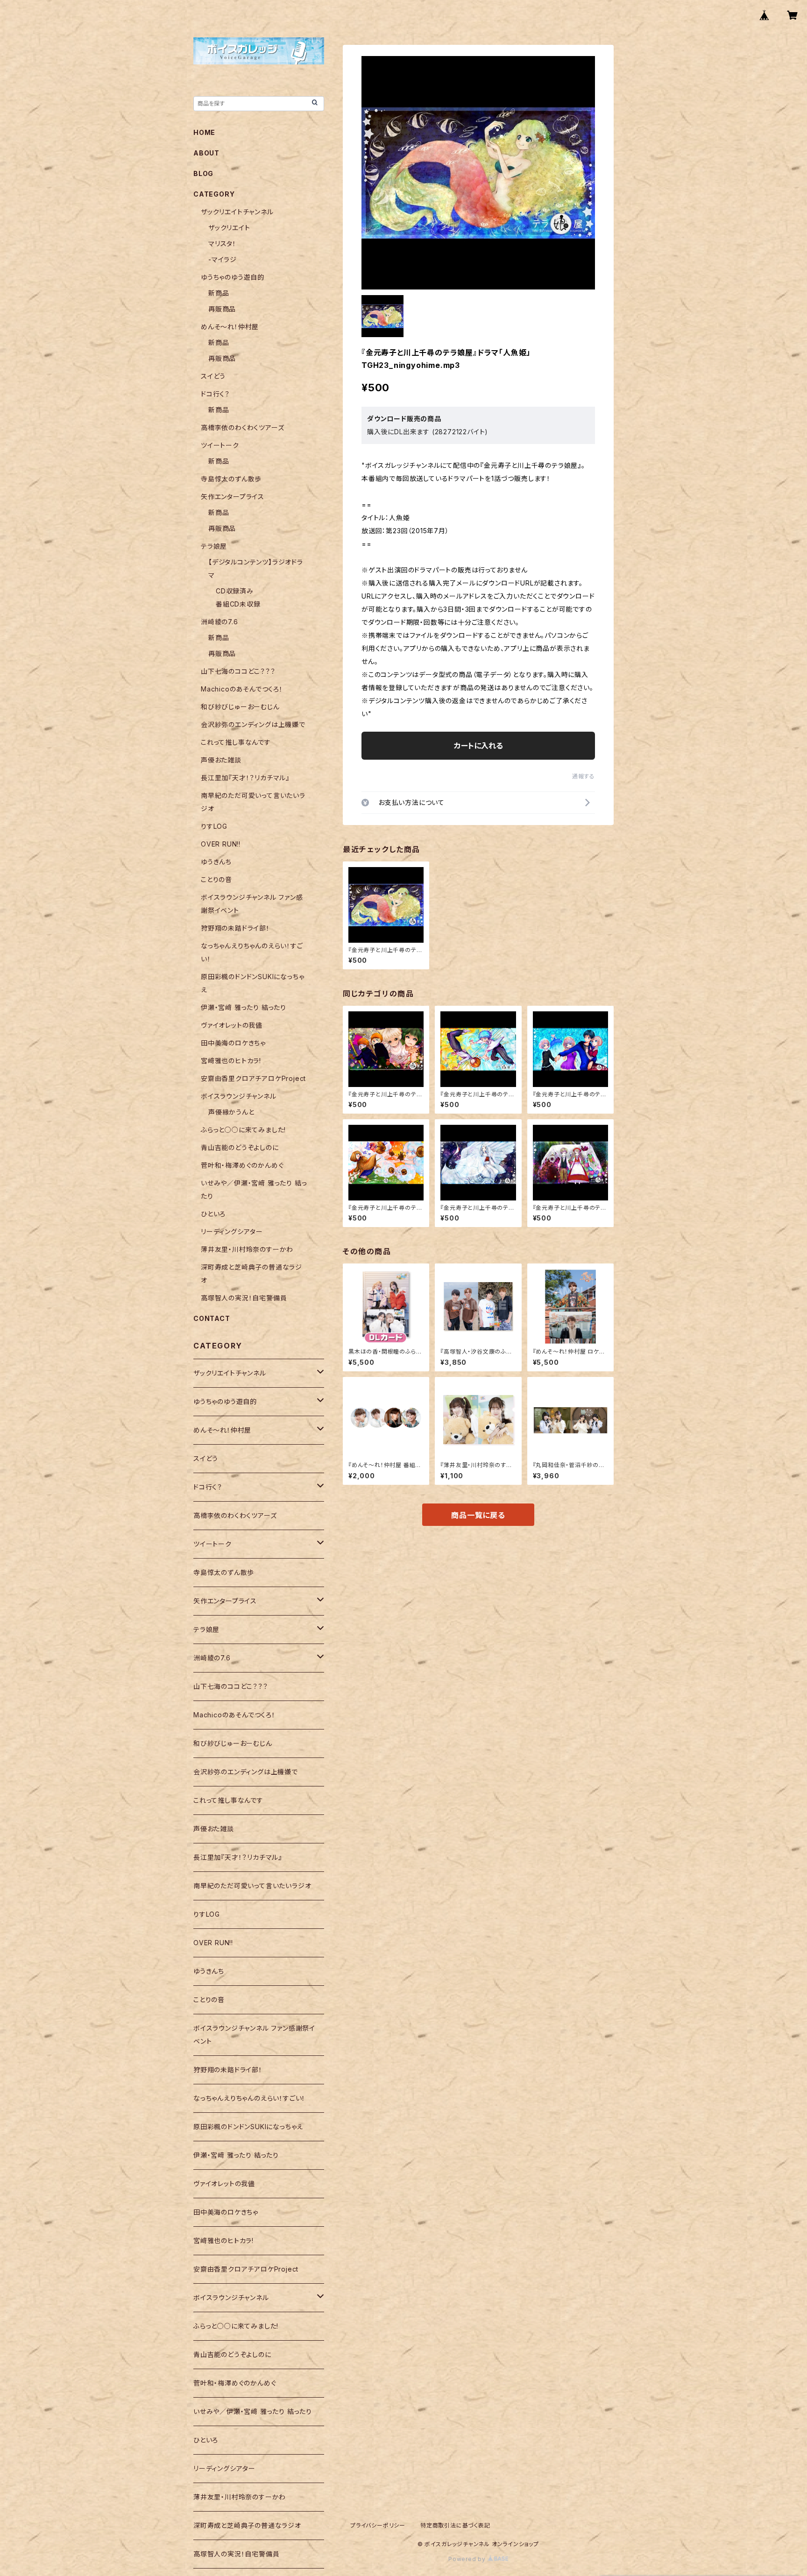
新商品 (219, 293)
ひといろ (213, 1214)
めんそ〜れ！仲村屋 (230, 327)
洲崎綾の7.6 (219, 622)
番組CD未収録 (238, 604)
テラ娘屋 (214, 546)
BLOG (203, 173)
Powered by (468, 2559)
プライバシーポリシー (378, 2525)
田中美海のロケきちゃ (233, 1043)
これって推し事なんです (236, 742)
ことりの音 (216, 879)
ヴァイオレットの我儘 (232, 1025)
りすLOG (214, 826)
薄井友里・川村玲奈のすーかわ (247, 1249)
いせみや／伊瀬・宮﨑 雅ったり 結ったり (253, 2411)
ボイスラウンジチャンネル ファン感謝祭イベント (254, 2035)
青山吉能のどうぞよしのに (240, 1147)
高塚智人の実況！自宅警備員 (244, 1298)
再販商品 (222, 309)
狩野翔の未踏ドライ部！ (235, 928)
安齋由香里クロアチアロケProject (253, 1078)
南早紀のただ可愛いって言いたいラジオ (252, 1886)
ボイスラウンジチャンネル (239, 1096)
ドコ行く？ (215, 394)
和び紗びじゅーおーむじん (240, 707)
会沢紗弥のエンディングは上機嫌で (253, 724)
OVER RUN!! (221, 844)
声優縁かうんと (231, 1112)
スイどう (213, 376)
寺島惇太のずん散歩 (231, 479)
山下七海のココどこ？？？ (238, 671)
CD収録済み (235, 591)
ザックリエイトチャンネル (237, 212)
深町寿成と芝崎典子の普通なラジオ (247, 2525)
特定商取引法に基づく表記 (455, 2525)
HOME (204, 132)
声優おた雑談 (221, 760)
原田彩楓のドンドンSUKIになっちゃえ (248, 2127)
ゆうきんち (216, 862)
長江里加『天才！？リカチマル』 (245, 778)
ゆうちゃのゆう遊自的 (233, 277)
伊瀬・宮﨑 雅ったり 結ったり (244, 1007)
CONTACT (212, 1318)
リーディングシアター (232, 1232)
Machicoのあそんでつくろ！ (242, 689)
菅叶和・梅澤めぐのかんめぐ (242, 1165)
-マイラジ (223, 259)
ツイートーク (220, 445)
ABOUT (206, 153)
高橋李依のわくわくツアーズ (242, 427)
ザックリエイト (229, 228)
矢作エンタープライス (233, 497)
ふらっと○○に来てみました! (243, 1130)
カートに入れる (478, 746)
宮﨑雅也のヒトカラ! (231, 1061)
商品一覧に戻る (478, 1515)
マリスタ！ (222, 243)
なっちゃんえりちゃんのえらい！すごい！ (249, 2098)
